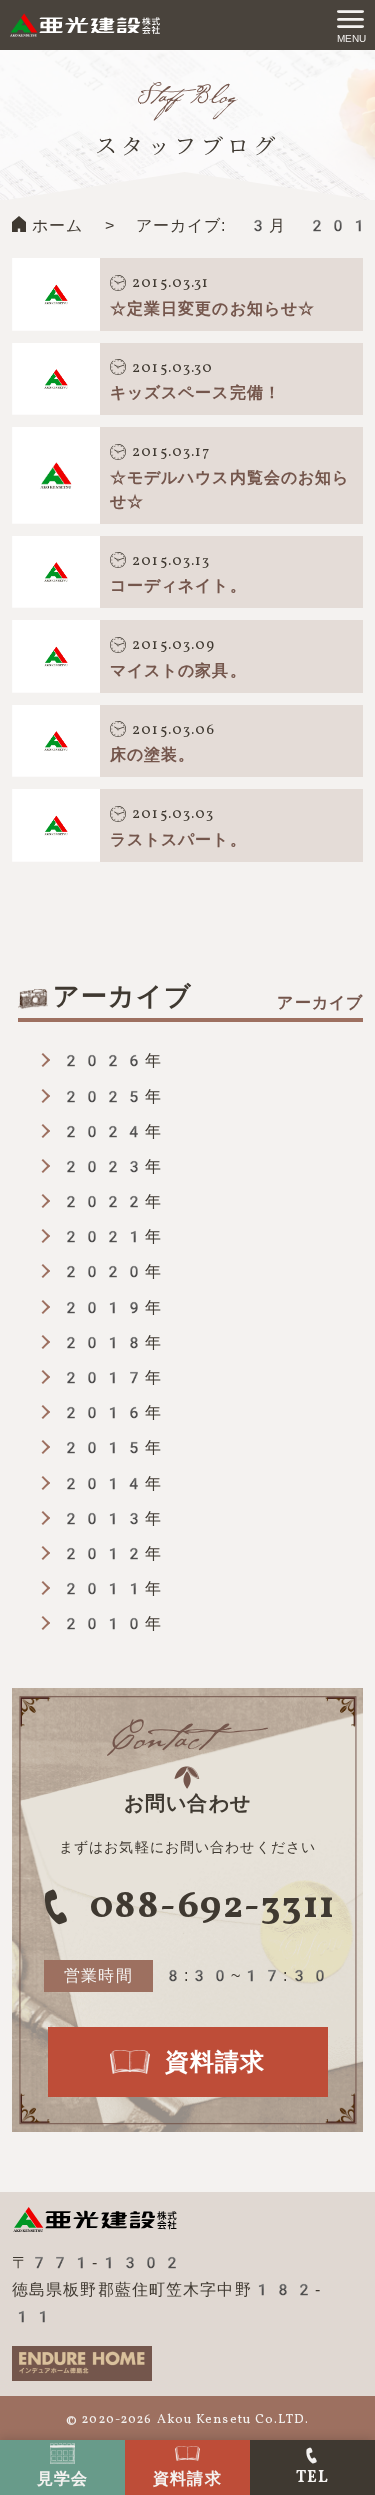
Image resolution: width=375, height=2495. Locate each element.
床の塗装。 (153, 754)
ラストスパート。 (178, 839)
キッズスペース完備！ (195, 392)
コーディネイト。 (178, 585)
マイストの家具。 (178, 670)
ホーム (57, 225)
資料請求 (187, 2478)
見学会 (62, 2478)
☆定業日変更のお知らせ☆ (212, 308)
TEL (312, 2478)
